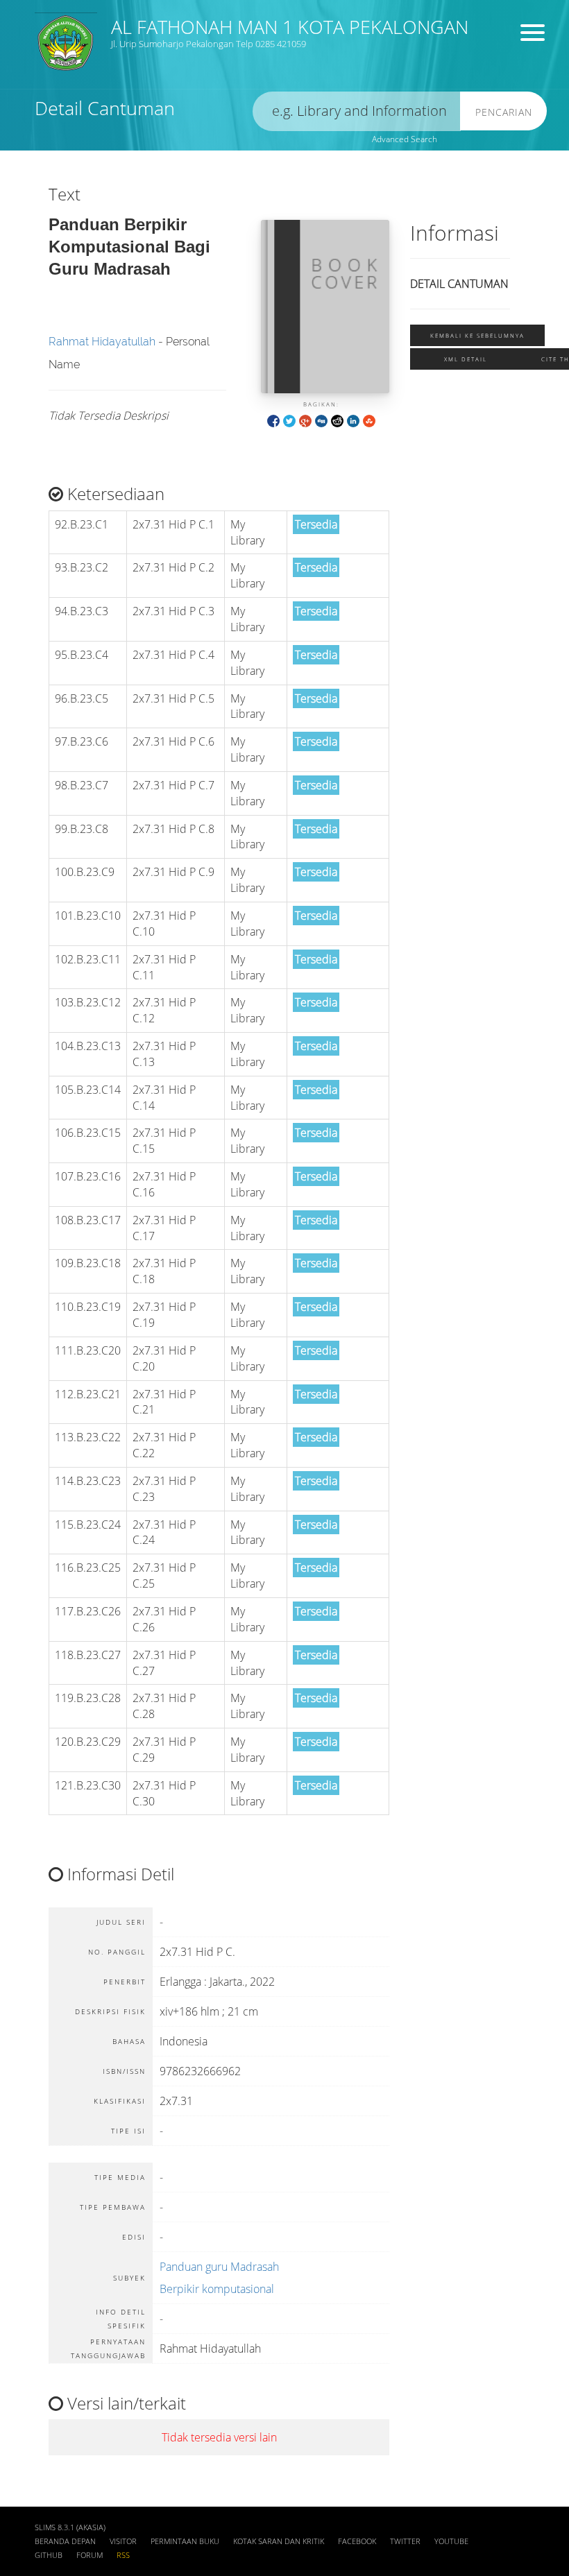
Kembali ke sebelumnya (477, 335)
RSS (123, 2555)
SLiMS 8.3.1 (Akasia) (70, 2527)
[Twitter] (289, 420)
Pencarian (504, 112)
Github (49, 2555)
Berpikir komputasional (217, 2289)
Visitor (123, 2541)
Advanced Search (405, 139)
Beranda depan (65, 2541)
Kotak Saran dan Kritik (279, 2541)
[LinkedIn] (353, 420)
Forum (90, 2555)
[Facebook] (273, 420)
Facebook (357, 2541)
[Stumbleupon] (369, 420)
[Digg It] (321, 420)
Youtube (451, 2541)
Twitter (405, 2541)
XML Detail (466, 359)
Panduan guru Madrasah (219, 2267)
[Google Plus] (305, 420)
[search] (357, 111)
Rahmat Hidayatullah (102, 342)
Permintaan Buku (185, 2541)
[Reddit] (337, 420)
